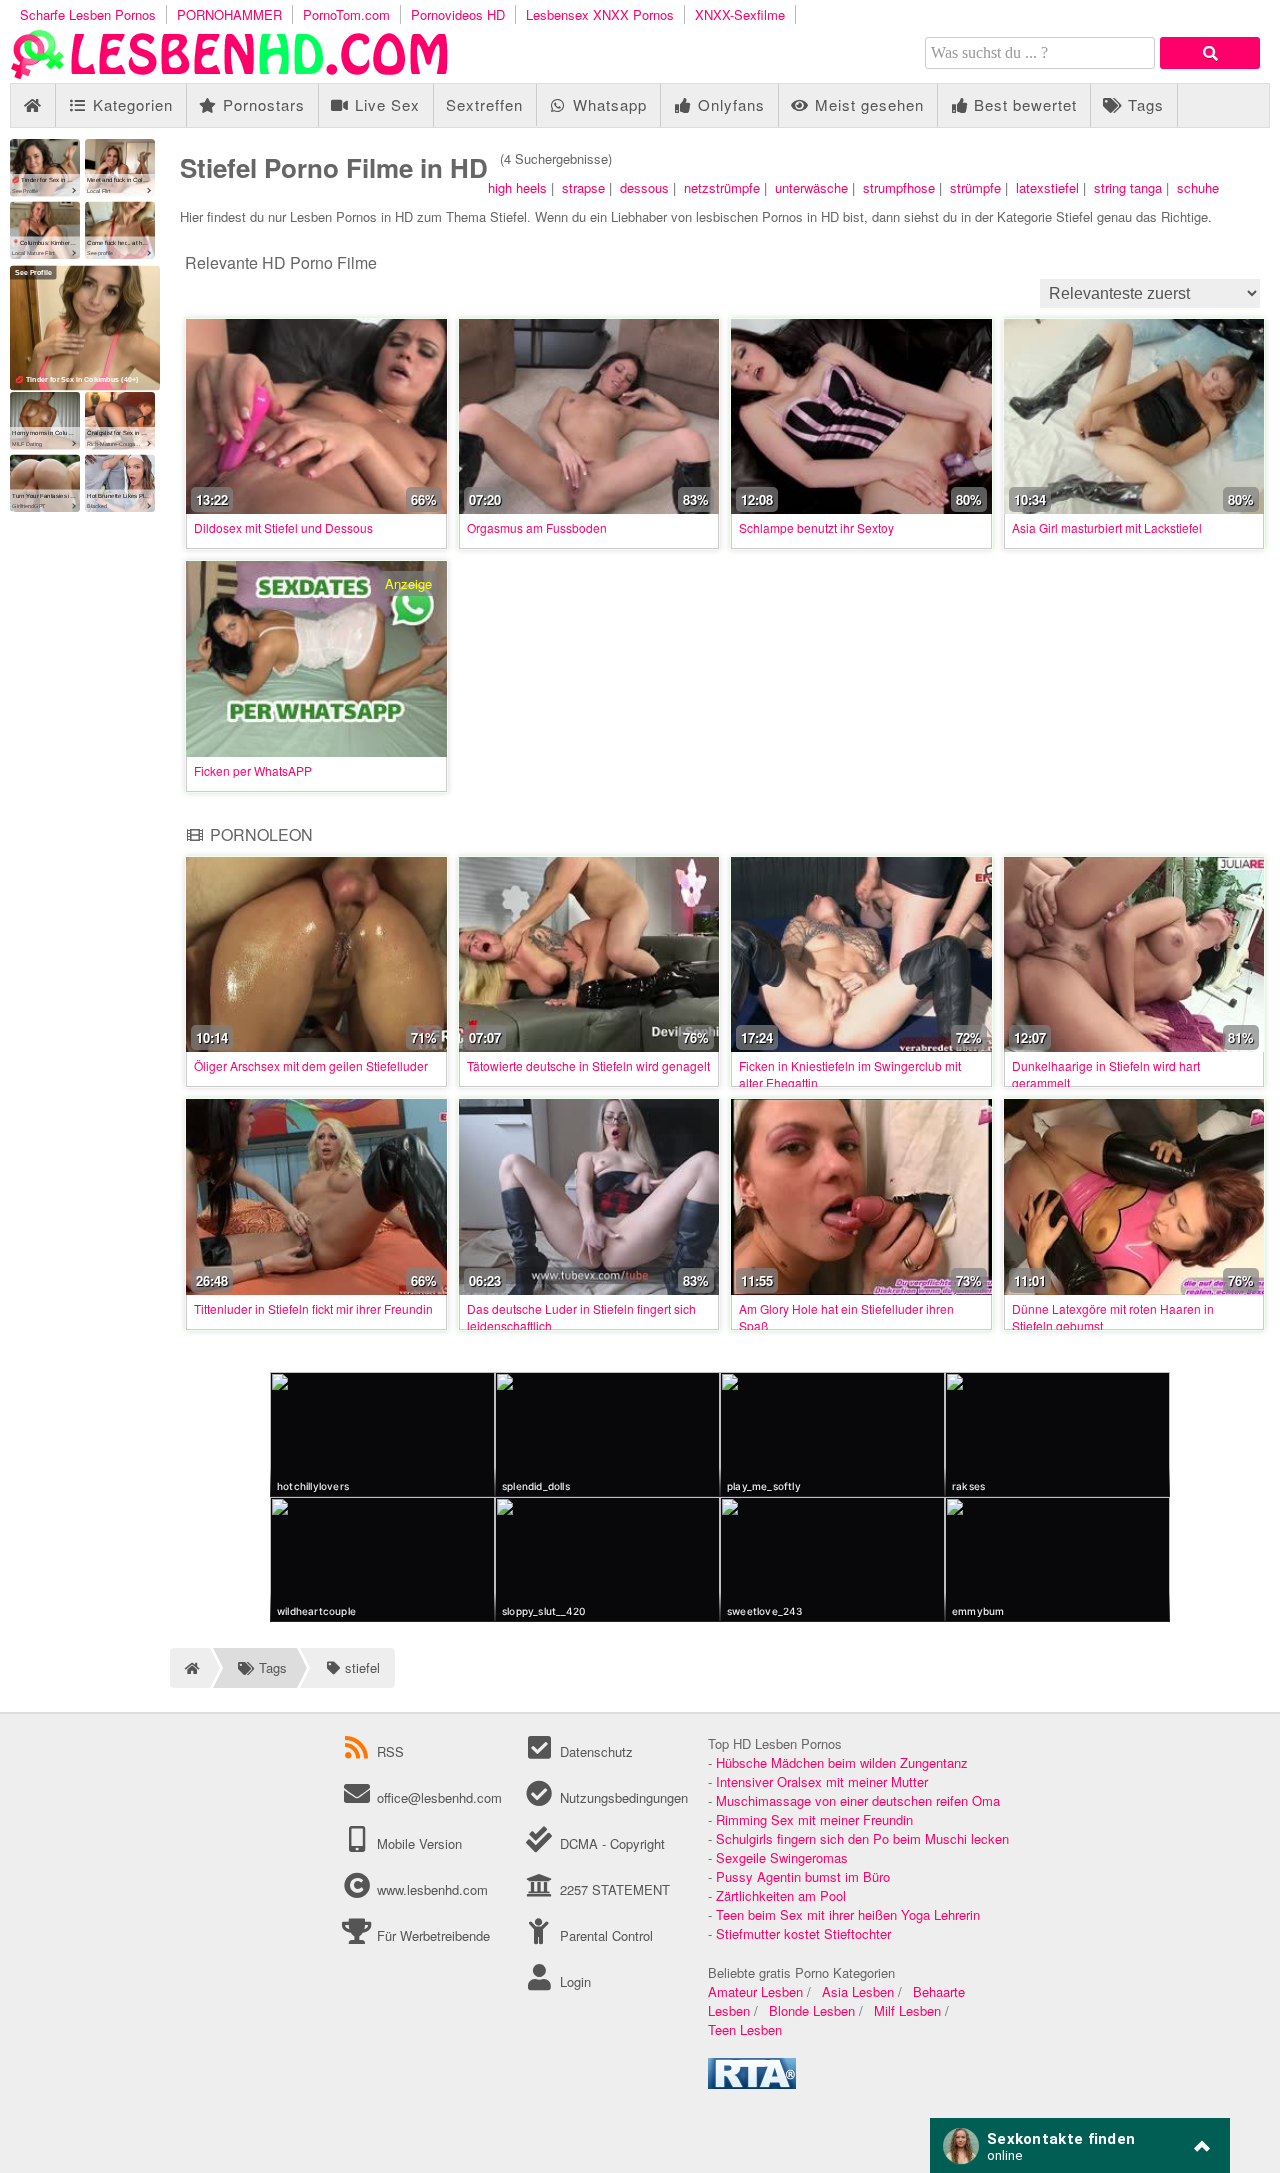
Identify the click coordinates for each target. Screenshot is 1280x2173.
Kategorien (130, 104)
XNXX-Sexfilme (740, 14)
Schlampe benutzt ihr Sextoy (816, 527)
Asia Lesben (858, 1991)
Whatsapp (607, 104)
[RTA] (752, 2083)
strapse (583, 187)
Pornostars (261, 104)
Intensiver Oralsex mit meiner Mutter (822, 1781)
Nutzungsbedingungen (621, 1797)
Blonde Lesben (812, 2010)
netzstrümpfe (722, 187)
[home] (190, 1668)
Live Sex (385, 104)
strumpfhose (899, 187)
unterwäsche (811, 187)
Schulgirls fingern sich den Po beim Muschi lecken (862, 1838)
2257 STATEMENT (612, 1889)
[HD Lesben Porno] (230, 73)
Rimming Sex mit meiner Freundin (814, 1819)
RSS (390, 1751)
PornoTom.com (346, 14)
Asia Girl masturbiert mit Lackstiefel (1107, 527)
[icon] (32, 105)
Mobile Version (417, 1843)
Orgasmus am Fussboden (537, 527)
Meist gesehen (867, 104)
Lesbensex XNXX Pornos (600, 14)
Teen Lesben (745, 2029)
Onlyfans (729, 104)
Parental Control (604, 1935)
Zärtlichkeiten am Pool (781, 1895)
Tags (1143, 104)
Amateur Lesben (755, 1991)
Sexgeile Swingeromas (782, 1857)
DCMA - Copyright (610, 1843)
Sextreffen (484, 104)
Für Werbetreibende (431, 1935)
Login (573, 1981)
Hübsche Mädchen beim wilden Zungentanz (842, 1762)
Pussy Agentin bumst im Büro (803, 1876)
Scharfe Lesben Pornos (88, 14)
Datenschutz (594, 1751)
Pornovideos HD (458, 14)
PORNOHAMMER (229, 14)
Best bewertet (1023, 104)
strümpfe (975, 187)
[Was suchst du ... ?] (1210, 53)
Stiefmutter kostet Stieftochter (803, 1933)
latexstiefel (1047, 187)
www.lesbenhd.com (432, 1889)
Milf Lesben (907, 2010)
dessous (644, 187)
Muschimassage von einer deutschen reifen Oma (858, 1800)
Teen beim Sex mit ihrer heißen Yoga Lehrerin (848, 1914)
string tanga (1128, 187)
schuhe (1198, 187)
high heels (517, 187)
